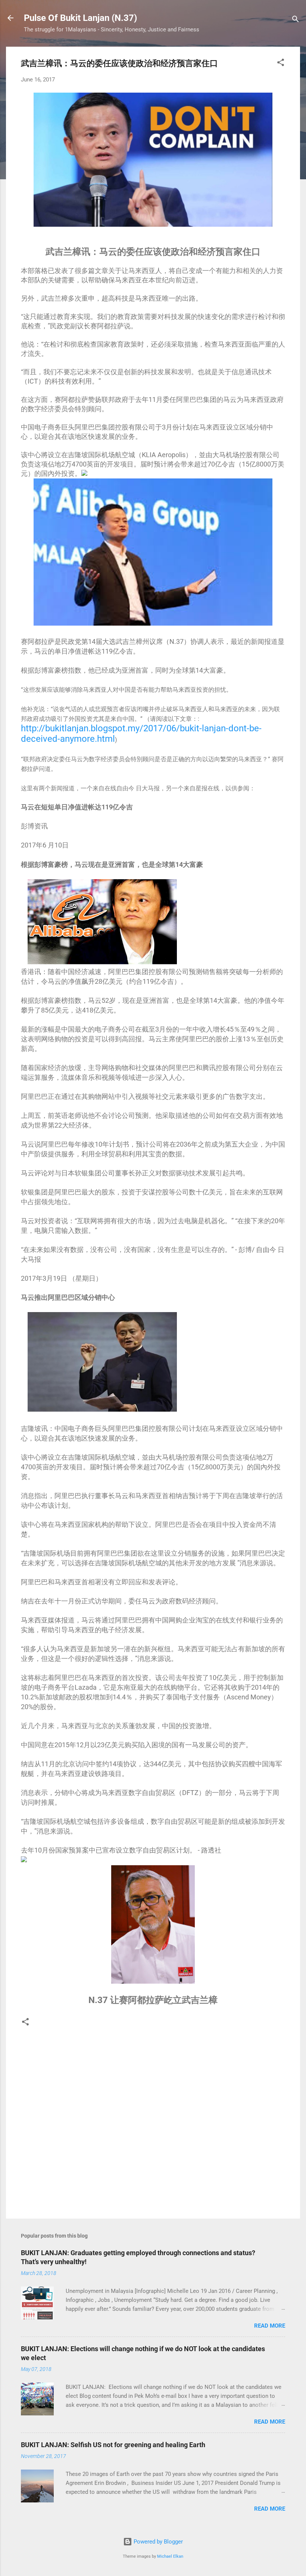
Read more (270, 2326)
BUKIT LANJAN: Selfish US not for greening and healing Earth (113, 2445)
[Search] (296, 20)
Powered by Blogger (157, 2542)
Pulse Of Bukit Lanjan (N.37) (80, 18)
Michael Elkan (170, 2556)
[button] (281, 64)
